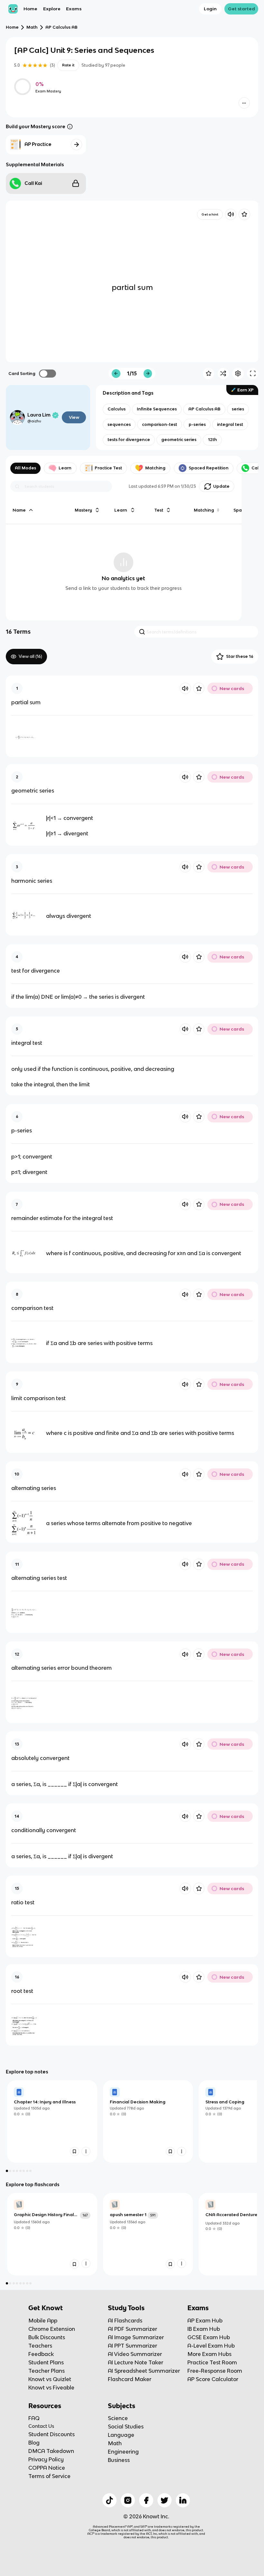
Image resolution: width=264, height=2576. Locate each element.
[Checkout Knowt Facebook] (146, 2500)
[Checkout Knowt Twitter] (165, 2500)
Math (32, 27)
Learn (65, 468)
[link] (52, 2121)
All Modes (25, 468)
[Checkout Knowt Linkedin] (183, 2500)
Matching (155, 468)
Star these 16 (240, 656)
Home (30, 9)
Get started (241, 9)
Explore (52, 9)
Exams (74, 9)
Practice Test (108, 468)
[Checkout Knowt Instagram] (128, 2500)
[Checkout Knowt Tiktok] (109, 2500)
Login (210, 9)
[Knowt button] (244, 103)
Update (221, 486)
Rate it (68, 65)
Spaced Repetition (209, 468)
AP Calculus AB (61, 27)
